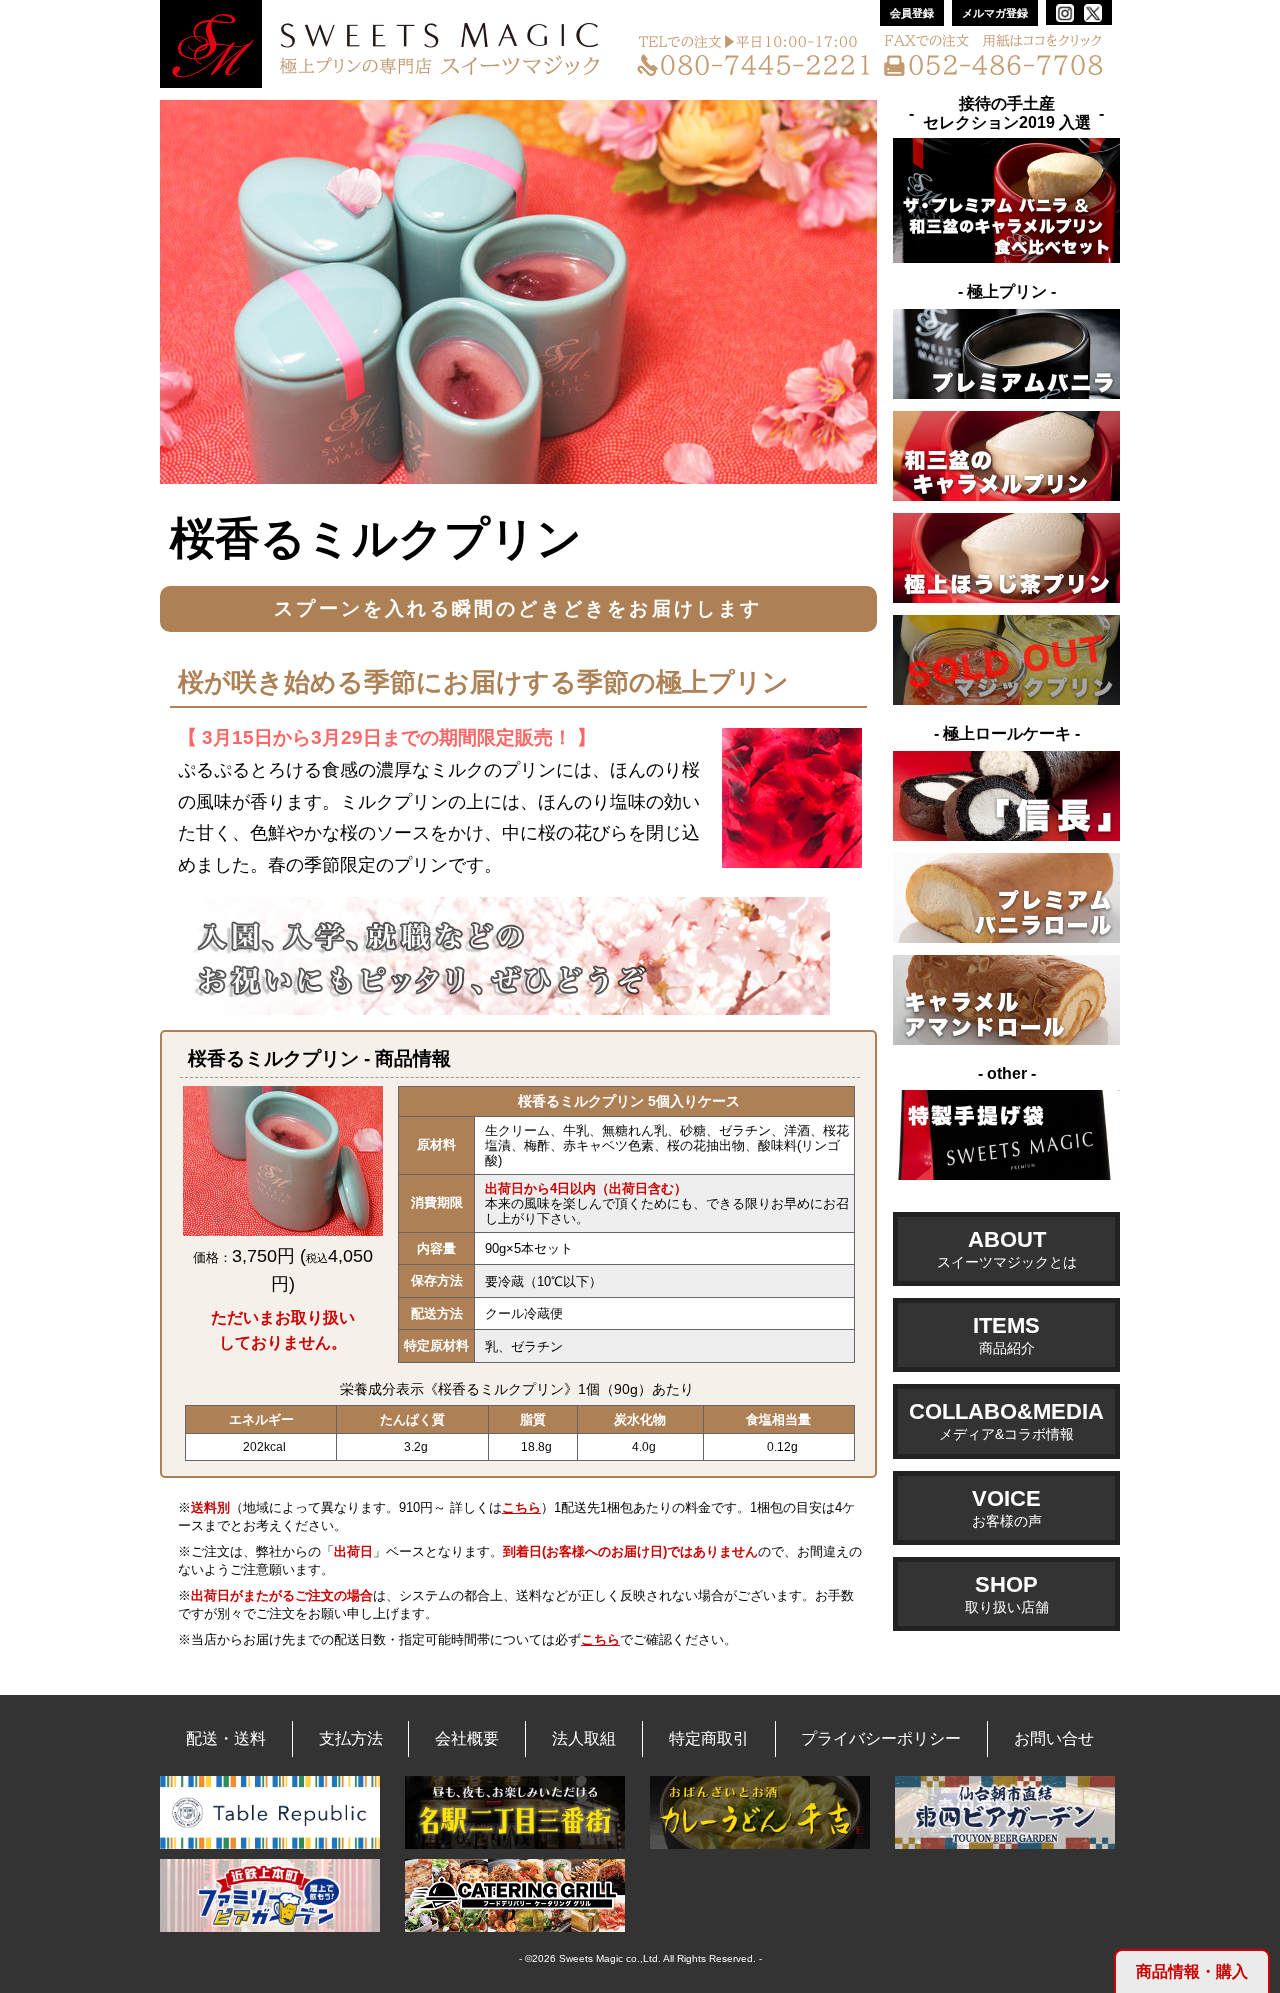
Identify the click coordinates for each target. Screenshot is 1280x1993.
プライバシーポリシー (881, 1738)
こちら (521, 1507)
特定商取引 (709, 1738)
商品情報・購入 (1192, 1971)
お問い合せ (1054, 1738)
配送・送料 (226, 1738)
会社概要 (467, 1738)
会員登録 (912, 13)
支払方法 (351, 1738)
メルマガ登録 (995, 13)
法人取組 (584, 1738)
